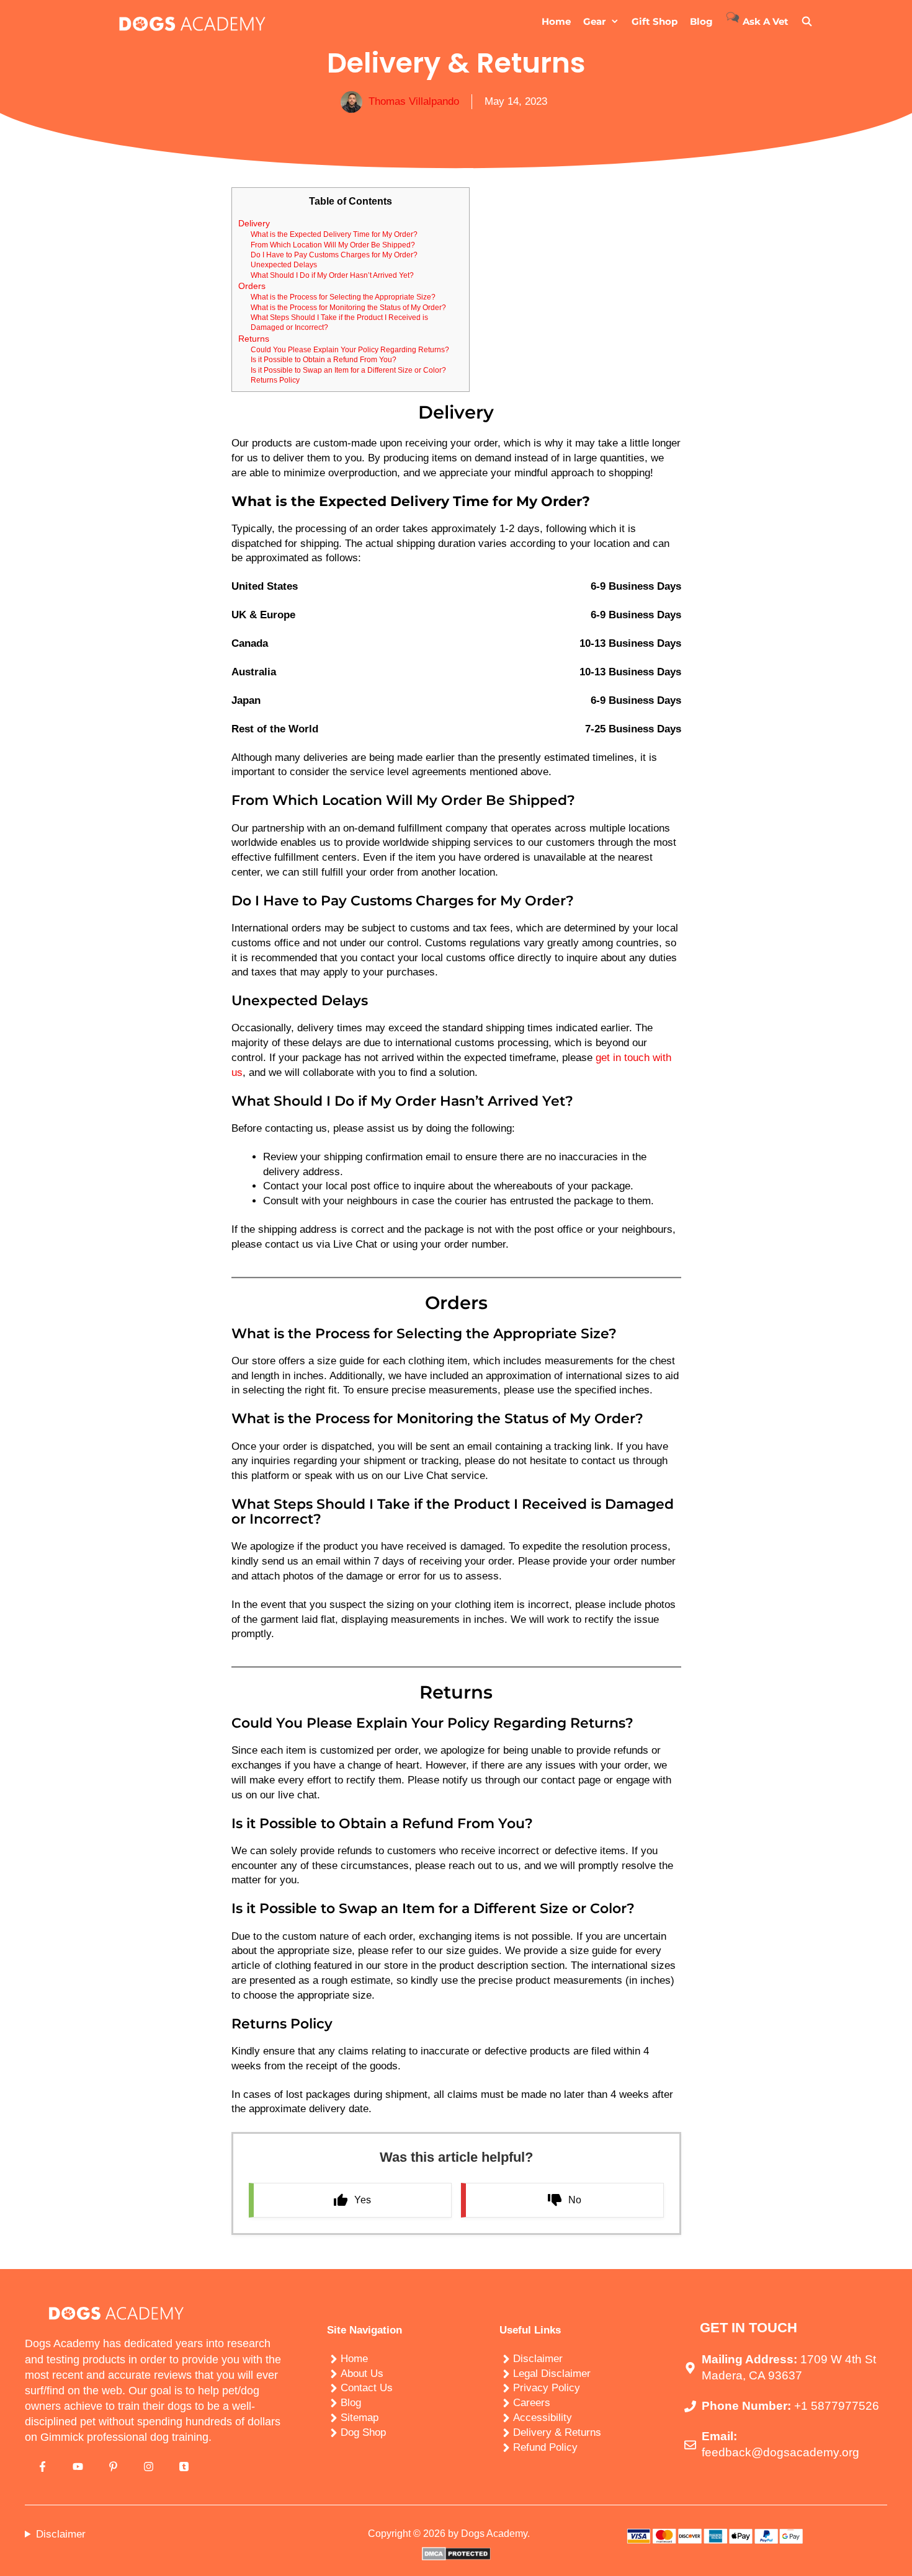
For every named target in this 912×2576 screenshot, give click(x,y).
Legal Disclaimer (552, 2374)
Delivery (254, 224)
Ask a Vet (764, 21)
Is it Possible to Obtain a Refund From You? (324, 359)
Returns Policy (275, 380)
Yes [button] (363, 2200)
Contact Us (367, 2388)
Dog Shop (363, 2432)
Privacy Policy (547, 2388)
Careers (532, 2403)
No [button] (575, 2200)
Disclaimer (538, 2359)
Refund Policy (545, 2447)
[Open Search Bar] (807, 22)
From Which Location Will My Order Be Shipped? (333, 245)
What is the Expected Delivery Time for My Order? (334, 234)
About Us (362, 2374)
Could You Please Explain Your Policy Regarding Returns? (350, 349)
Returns (254, 339)
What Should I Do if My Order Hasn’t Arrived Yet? (332, 275)
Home (556, 21)
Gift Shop (655, 21)
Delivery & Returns (557, 2432)
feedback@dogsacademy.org (780, 2453)
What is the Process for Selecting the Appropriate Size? (343, 297)
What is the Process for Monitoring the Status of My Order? (348, 307)
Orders (252, 286)
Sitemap (360, 2418)
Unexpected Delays (284, 264)
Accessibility (543, 2418)
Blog (701, 21)
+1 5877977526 (837, 2406)
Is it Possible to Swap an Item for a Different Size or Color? (348, 370)
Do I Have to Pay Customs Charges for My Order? (334, 255)
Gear (594, 21)
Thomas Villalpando (414, 101)
